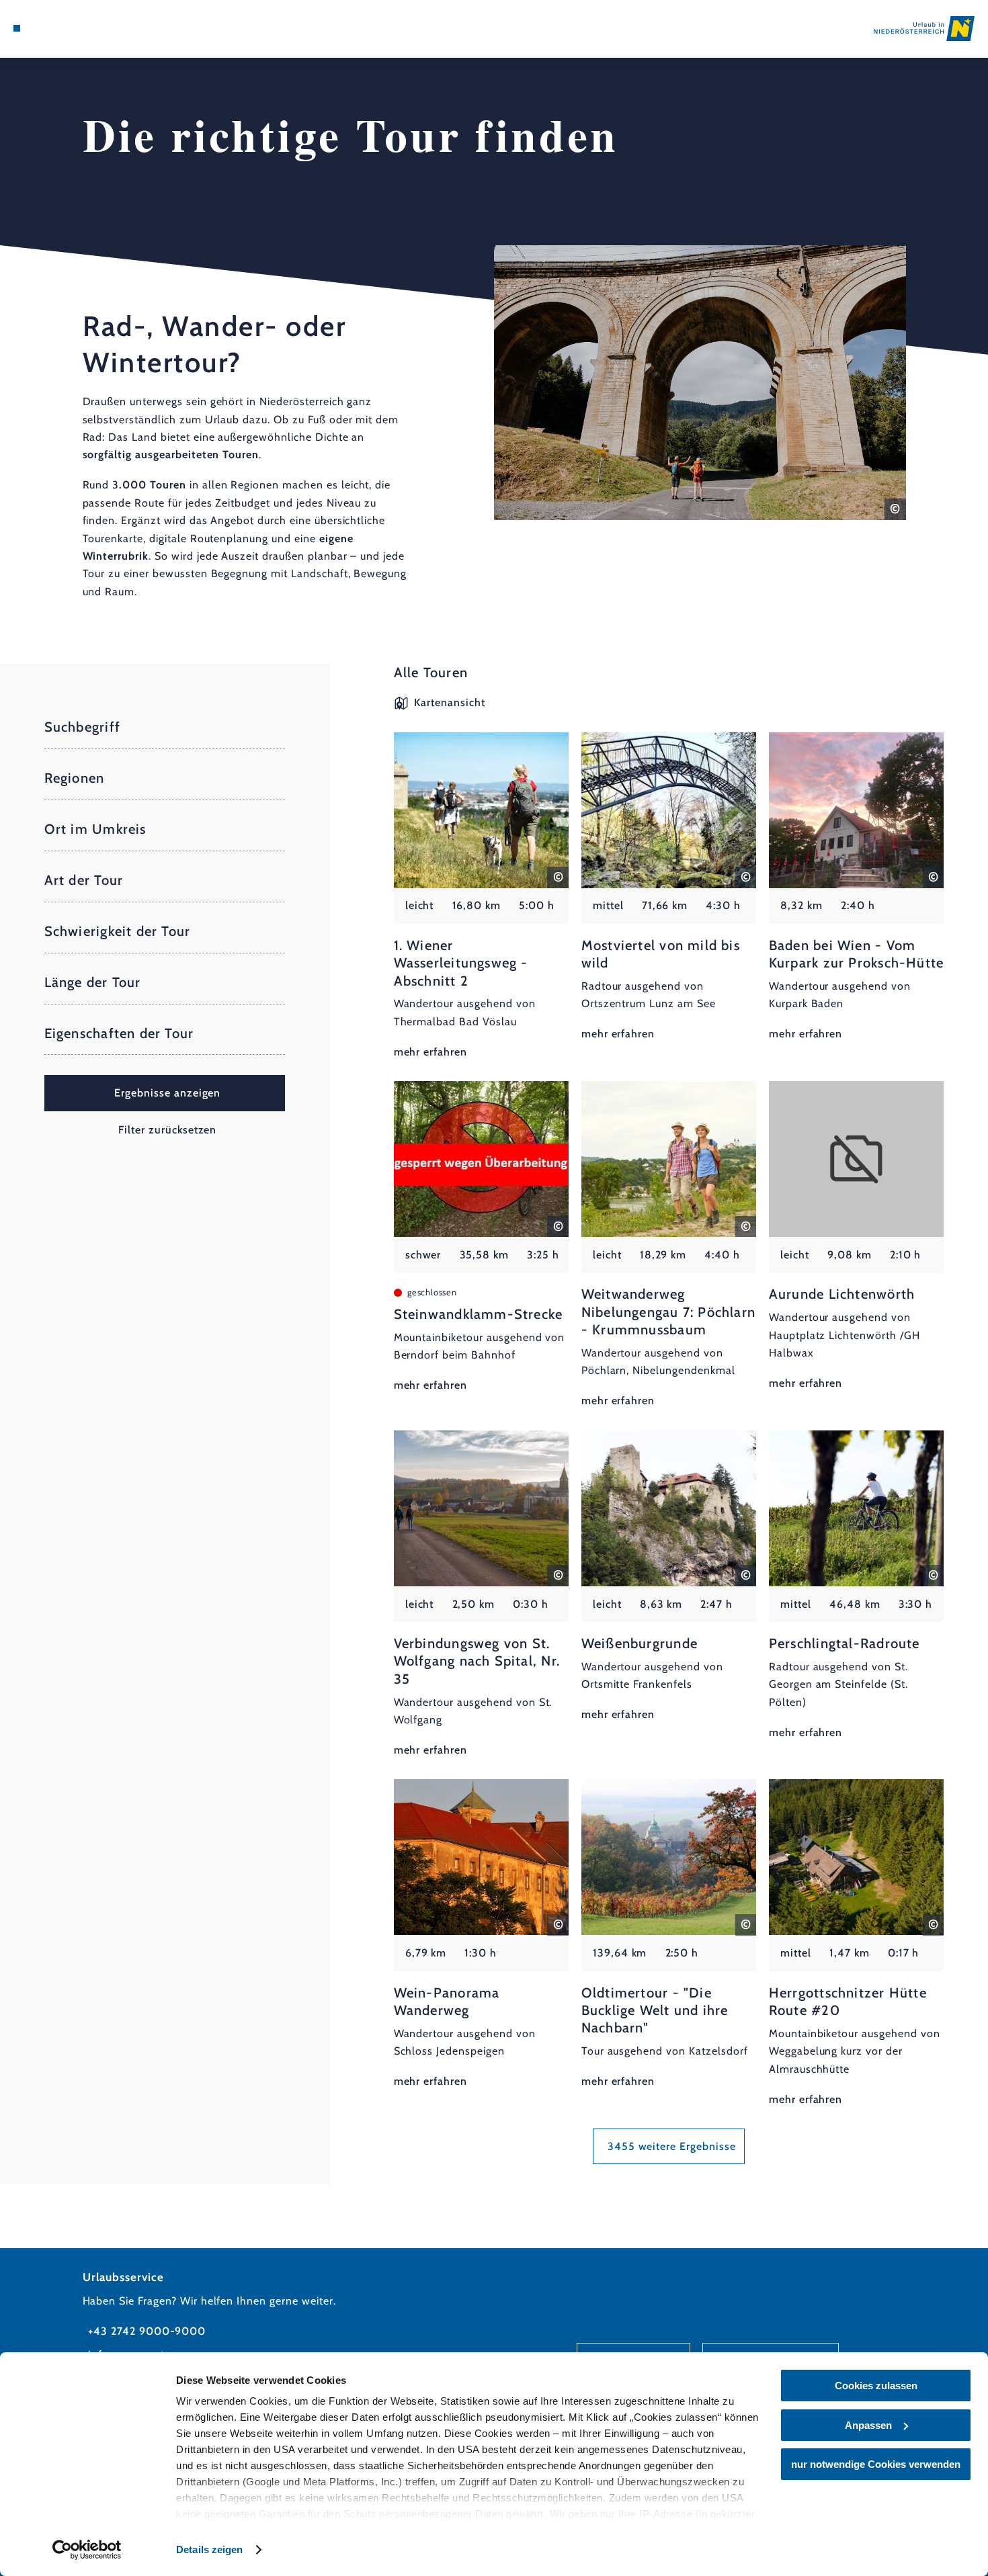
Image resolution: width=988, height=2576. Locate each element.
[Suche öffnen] (83, 28)
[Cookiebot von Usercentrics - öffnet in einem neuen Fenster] (87, 2550)
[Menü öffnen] (17, 28)
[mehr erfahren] (482, 897)
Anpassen (868, 2425)
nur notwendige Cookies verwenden (876, 2464)
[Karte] (49, 28)
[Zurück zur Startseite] (924, 29)
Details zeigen (209, 2549)
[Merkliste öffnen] (66, 28)
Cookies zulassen (876, 2386)
